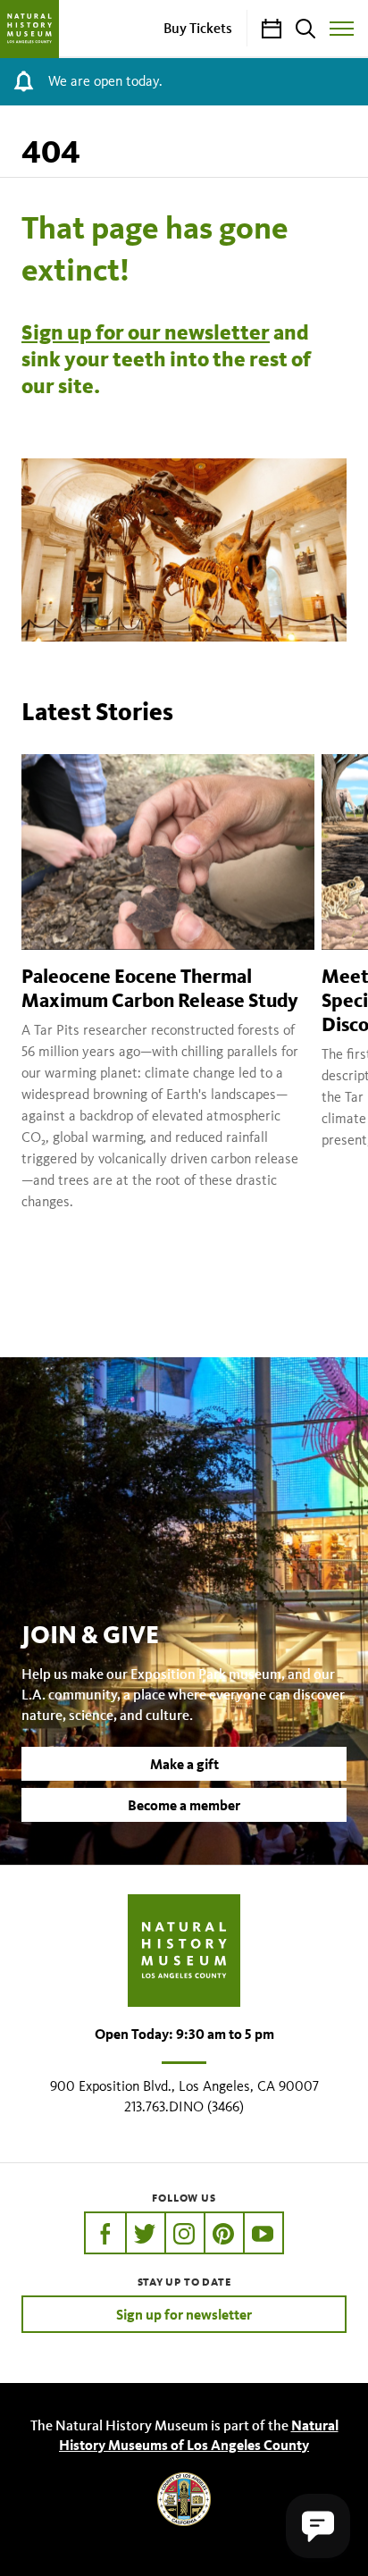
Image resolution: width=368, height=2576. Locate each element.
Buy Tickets (198, 28)
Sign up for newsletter (184, 2314)
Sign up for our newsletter (146, 332)
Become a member (184, 1805)
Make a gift (184, 1764)
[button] (318, 2526)
